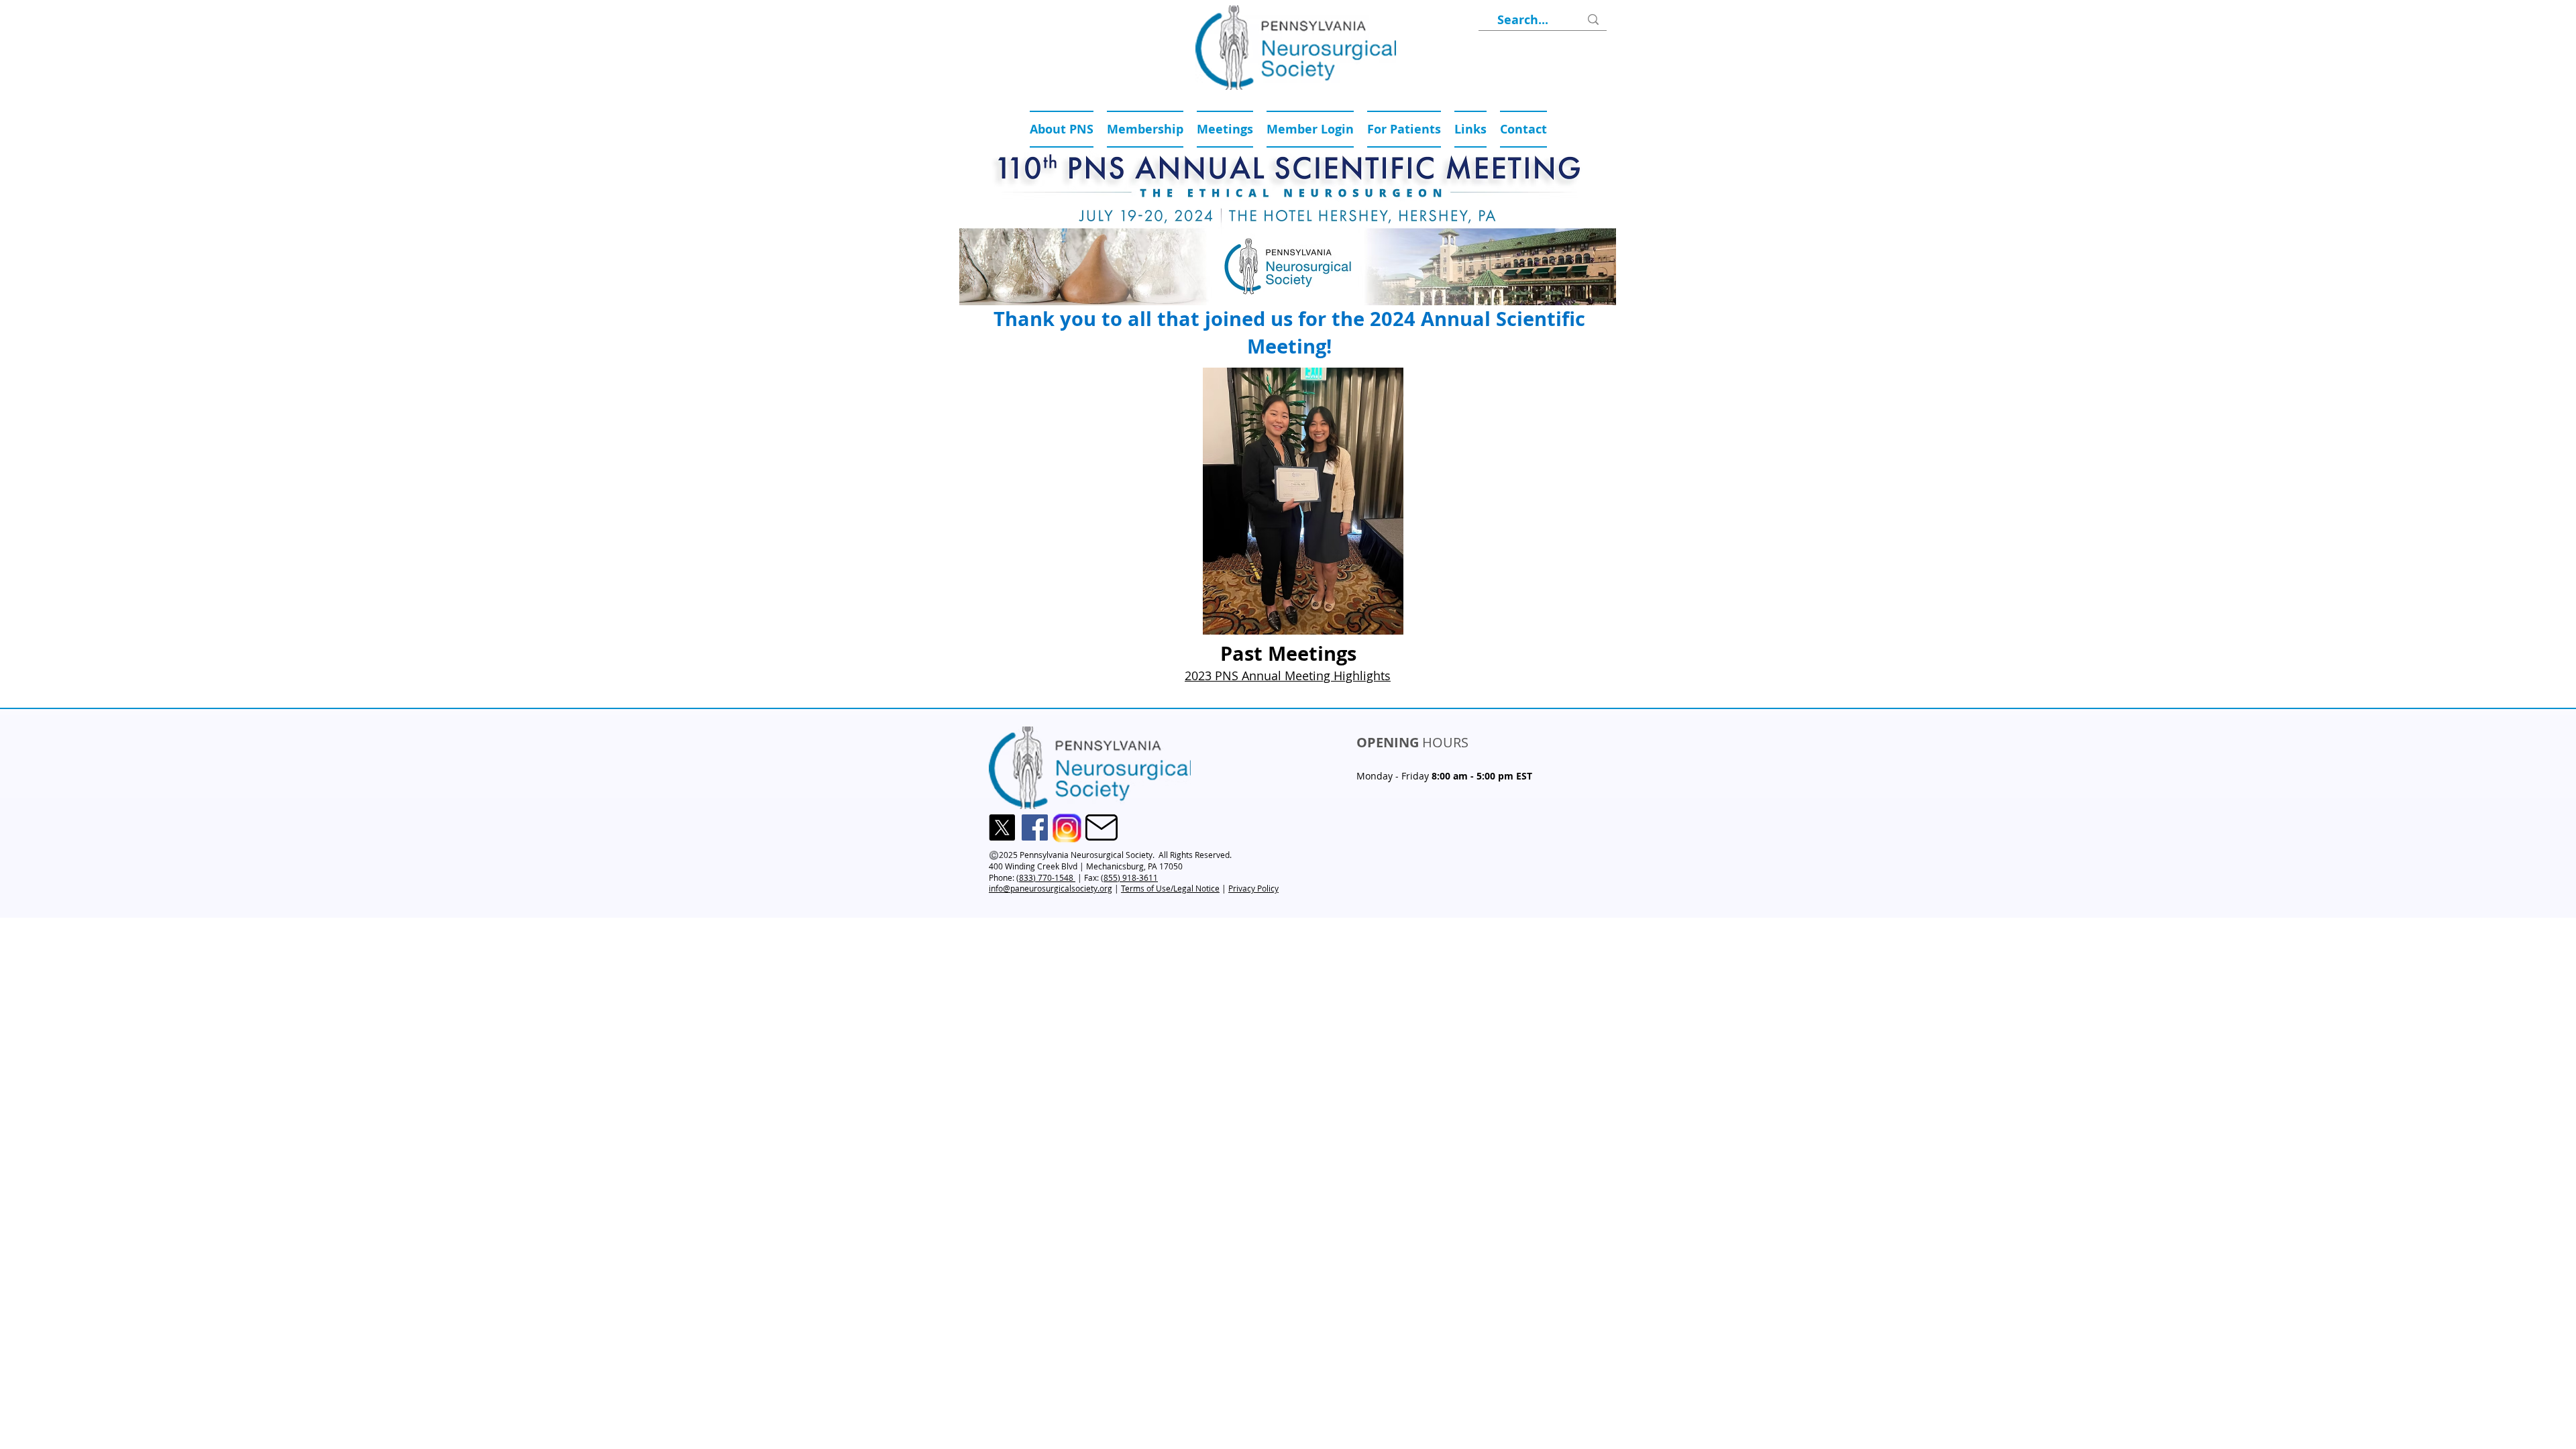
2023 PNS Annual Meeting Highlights (1288, 676)
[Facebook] (1035, 827)
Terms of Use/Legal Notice (1170, 888)
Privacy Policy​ (1253, 888)
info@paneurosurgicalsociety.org (1051, 888)
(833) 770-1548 (1046, 877)
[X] (1002, 827)
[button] (1225, 129)
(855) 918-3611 (1129, 877)
